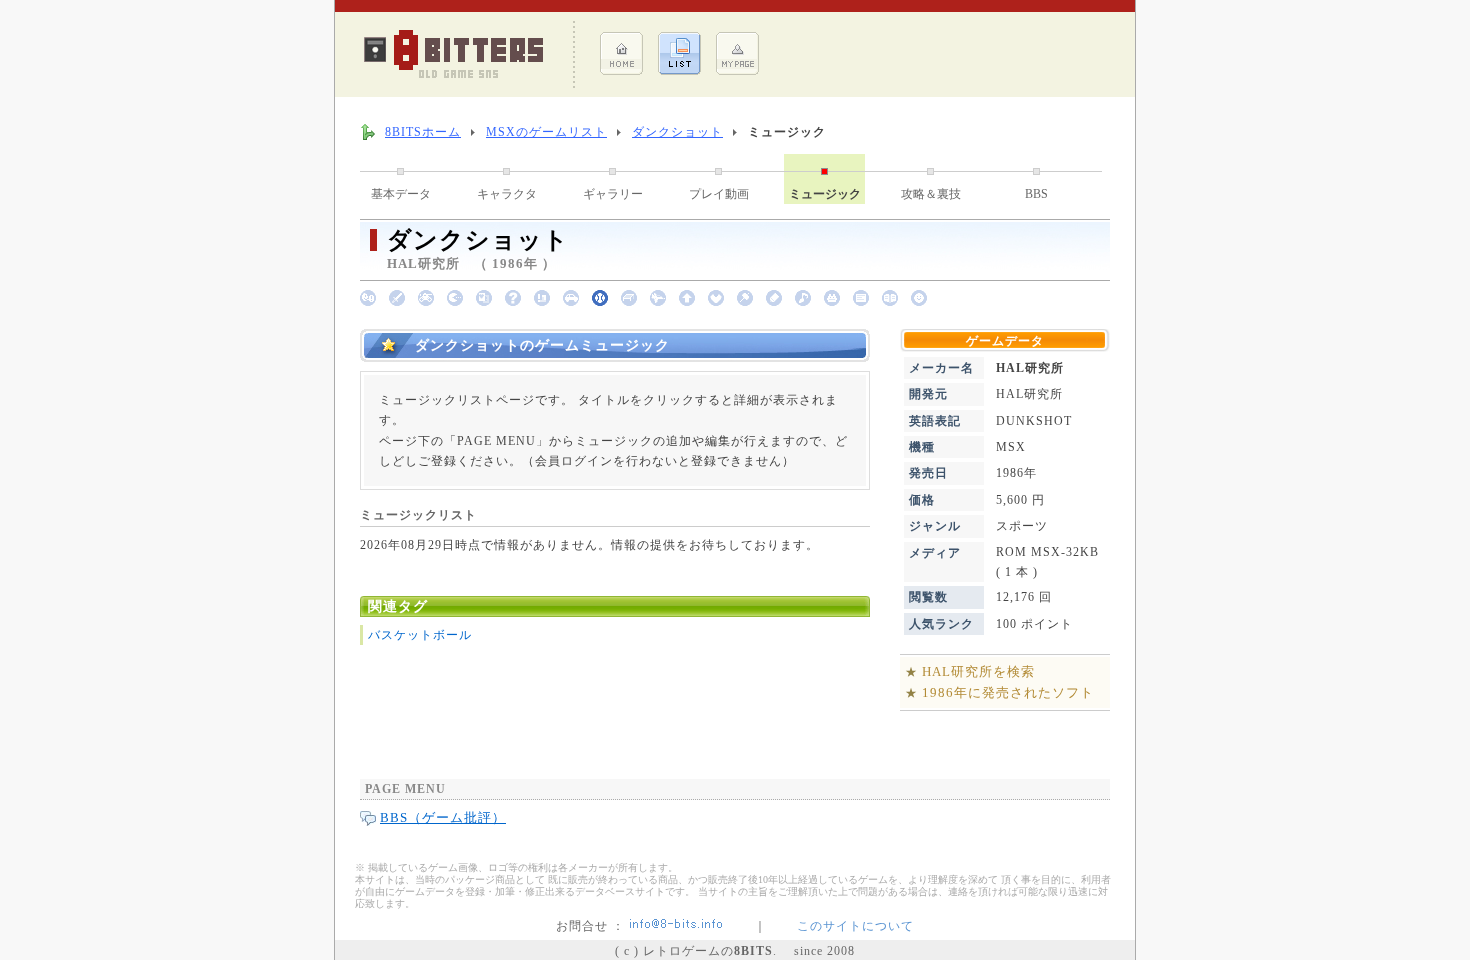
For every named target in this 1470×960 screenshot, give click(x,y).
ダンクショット (677, 132)
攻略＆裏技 (931, 194)
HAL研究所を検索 (978, 671)
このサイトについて (855, 926)
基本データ (401, 194)
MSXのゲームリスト (546, 132)
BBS (1036, 194)
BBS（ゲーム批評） (443, 817)
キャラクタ (507, 194)
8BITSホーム (423, 132)
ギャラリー (613, 194)
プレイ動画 (719, 194)
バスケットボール (420, 635)
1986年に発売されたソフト (1008, 692)
